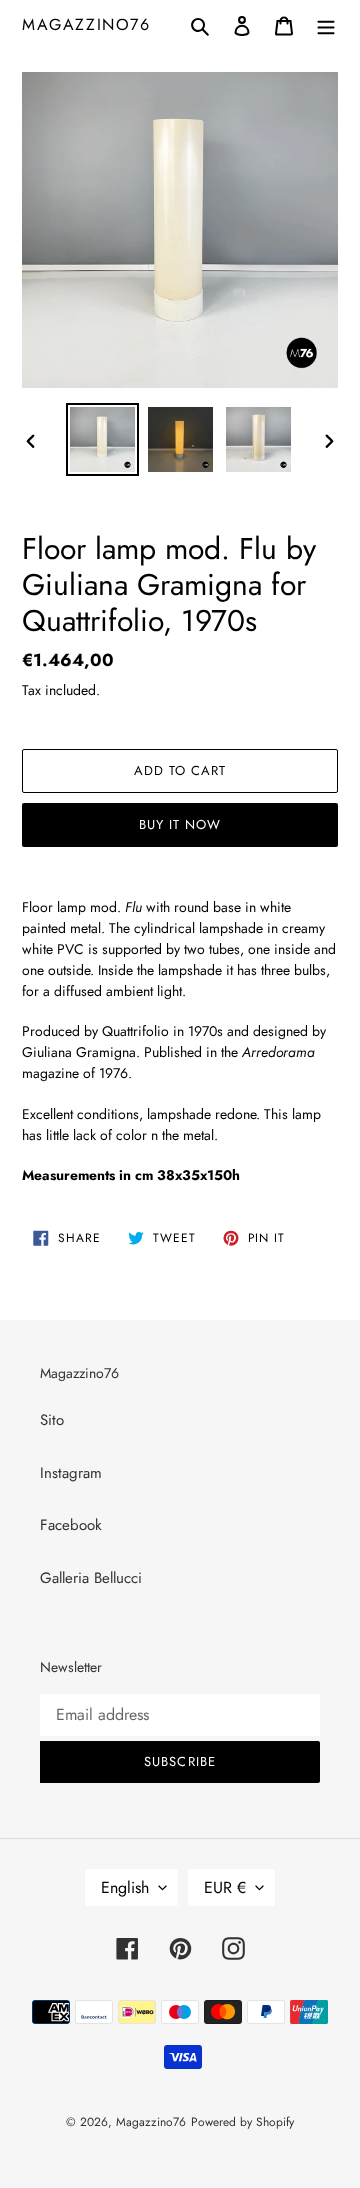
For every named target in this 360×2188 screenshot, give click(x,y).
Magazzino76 (86, 24)
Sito (52, 1420)
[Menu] (326, 24)
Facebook (71, 1525)
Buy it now (180, 824)
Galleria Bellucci (91, 1578)
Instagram (71, 1473)
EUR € (225, 1887)
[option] (102, 439)
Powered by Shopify (242, 2122)
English (125, 1887)
